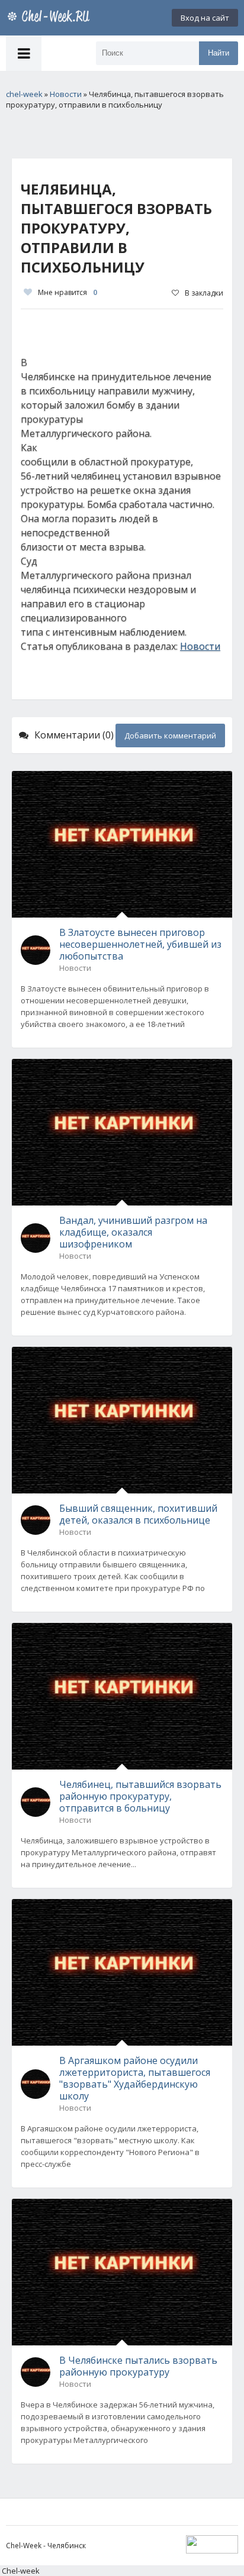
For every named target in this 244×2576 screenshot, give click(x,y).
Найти (219, 53)
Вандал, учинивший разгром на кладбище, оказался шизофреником (133, 1232)
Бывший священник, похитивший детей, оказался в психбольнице (138, 1514)
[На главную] (50, 18)
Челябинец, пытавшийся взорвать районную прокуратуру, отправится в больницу (140, 1796)
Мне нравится (68, 292)
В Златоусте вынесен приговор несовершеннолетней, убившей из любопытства (140, 944)
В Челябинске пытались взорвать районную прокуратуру (138, 2366)
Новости (200, 646)
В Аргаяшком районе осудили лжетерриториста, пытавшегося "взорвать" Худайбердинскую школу (135, 2078)
